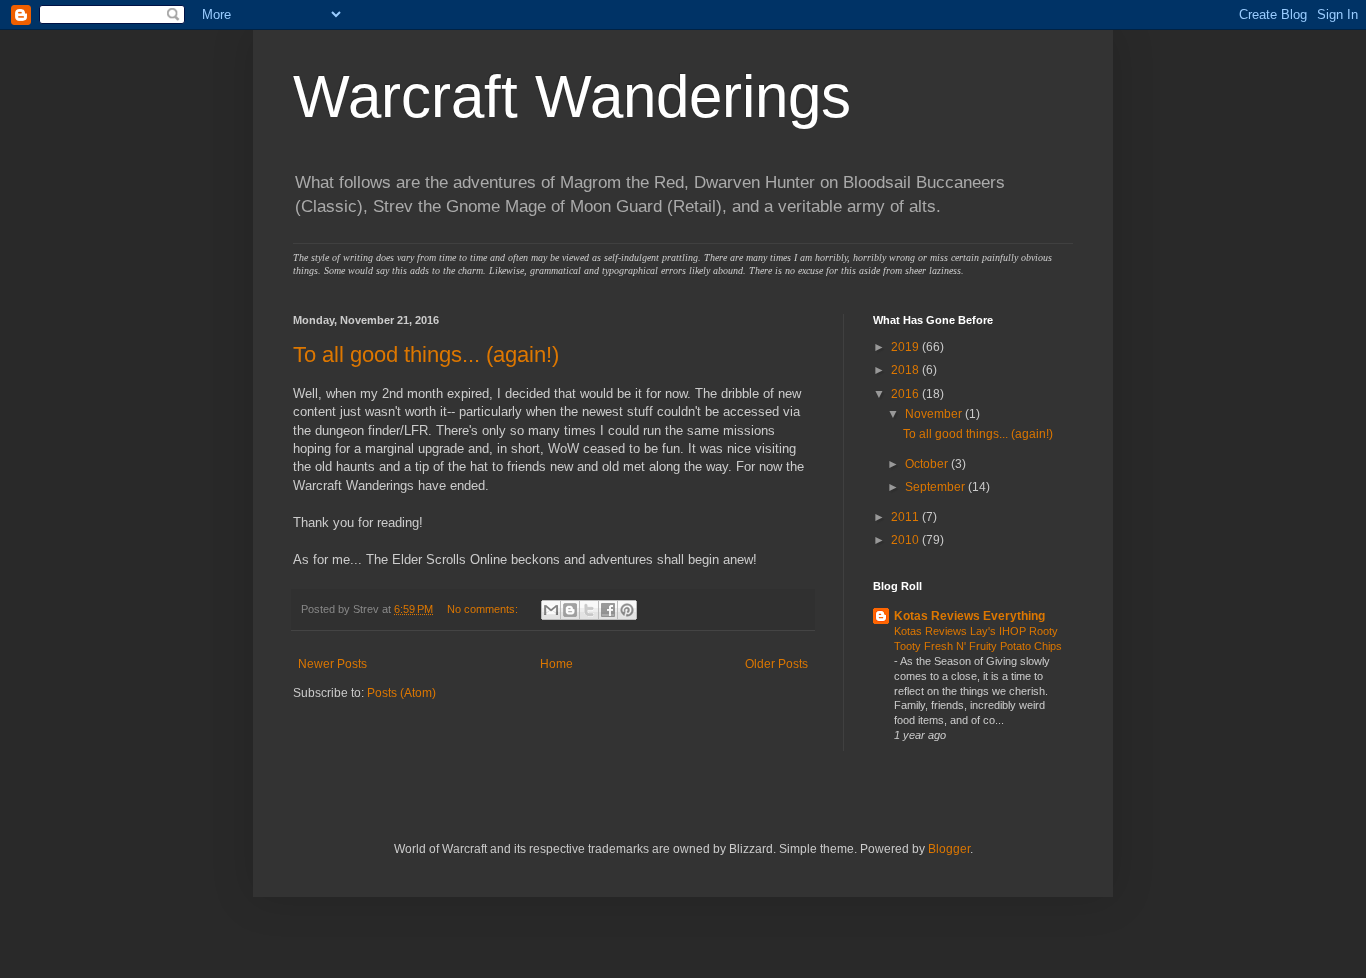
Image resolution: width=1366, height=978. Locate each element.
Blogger (949, 849)
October (928, 464)
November (935, 414)
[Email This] (551, 610)
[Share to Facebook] (608, 610)
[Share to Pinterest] (627, 610)
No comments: (484, 609)
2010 (906, 540)
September (936, 487)
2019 (906, 347)
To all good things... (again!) (426, 354)
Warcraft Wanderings (572, 96)
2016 (906, 394)
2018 (906, 370)
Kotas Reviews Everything (969, 616)
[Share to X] (589, 610)
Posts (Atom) (401, 693)
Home (556, 664)
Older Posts (776, 664)
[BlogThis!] (570, 610)
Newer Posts (332, 664)
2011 (906, 517)
